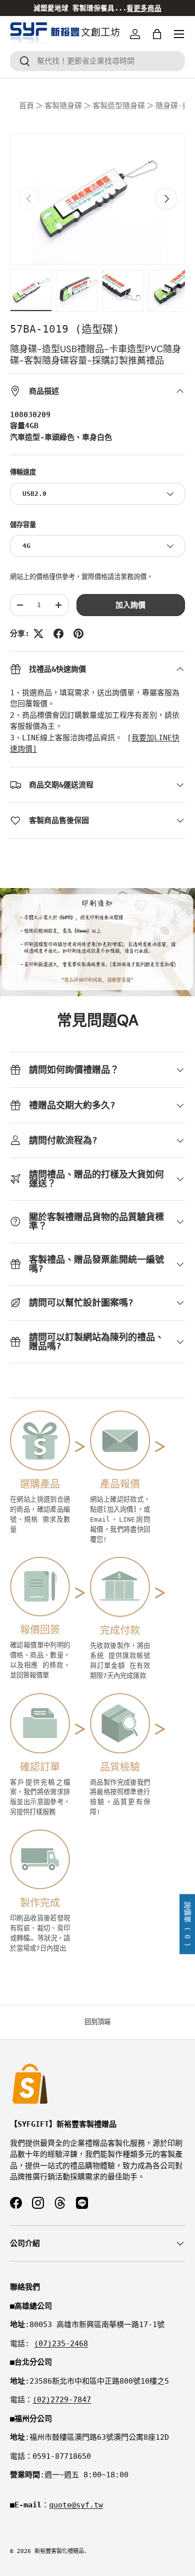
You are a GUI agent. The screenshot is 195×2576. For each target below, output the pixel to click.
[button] (157, 34)
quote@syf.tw (76, 2505)
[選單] (179, 34)
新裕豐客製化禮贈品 (59, 2551)
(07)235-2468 (61, 2344)
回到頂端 (97, 2022)
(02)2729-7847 (62, 2400)
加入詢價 (130, 605)
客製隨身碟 (63, 106)
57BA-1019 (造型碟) (65, 329)
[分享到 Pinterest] (78, 634)
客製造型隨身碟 (119, 106)
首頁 (26, 106)
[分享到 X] (38, 634)
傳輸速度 (23, 472)
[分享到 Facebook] (58, 634)
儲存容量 (23, 525)
